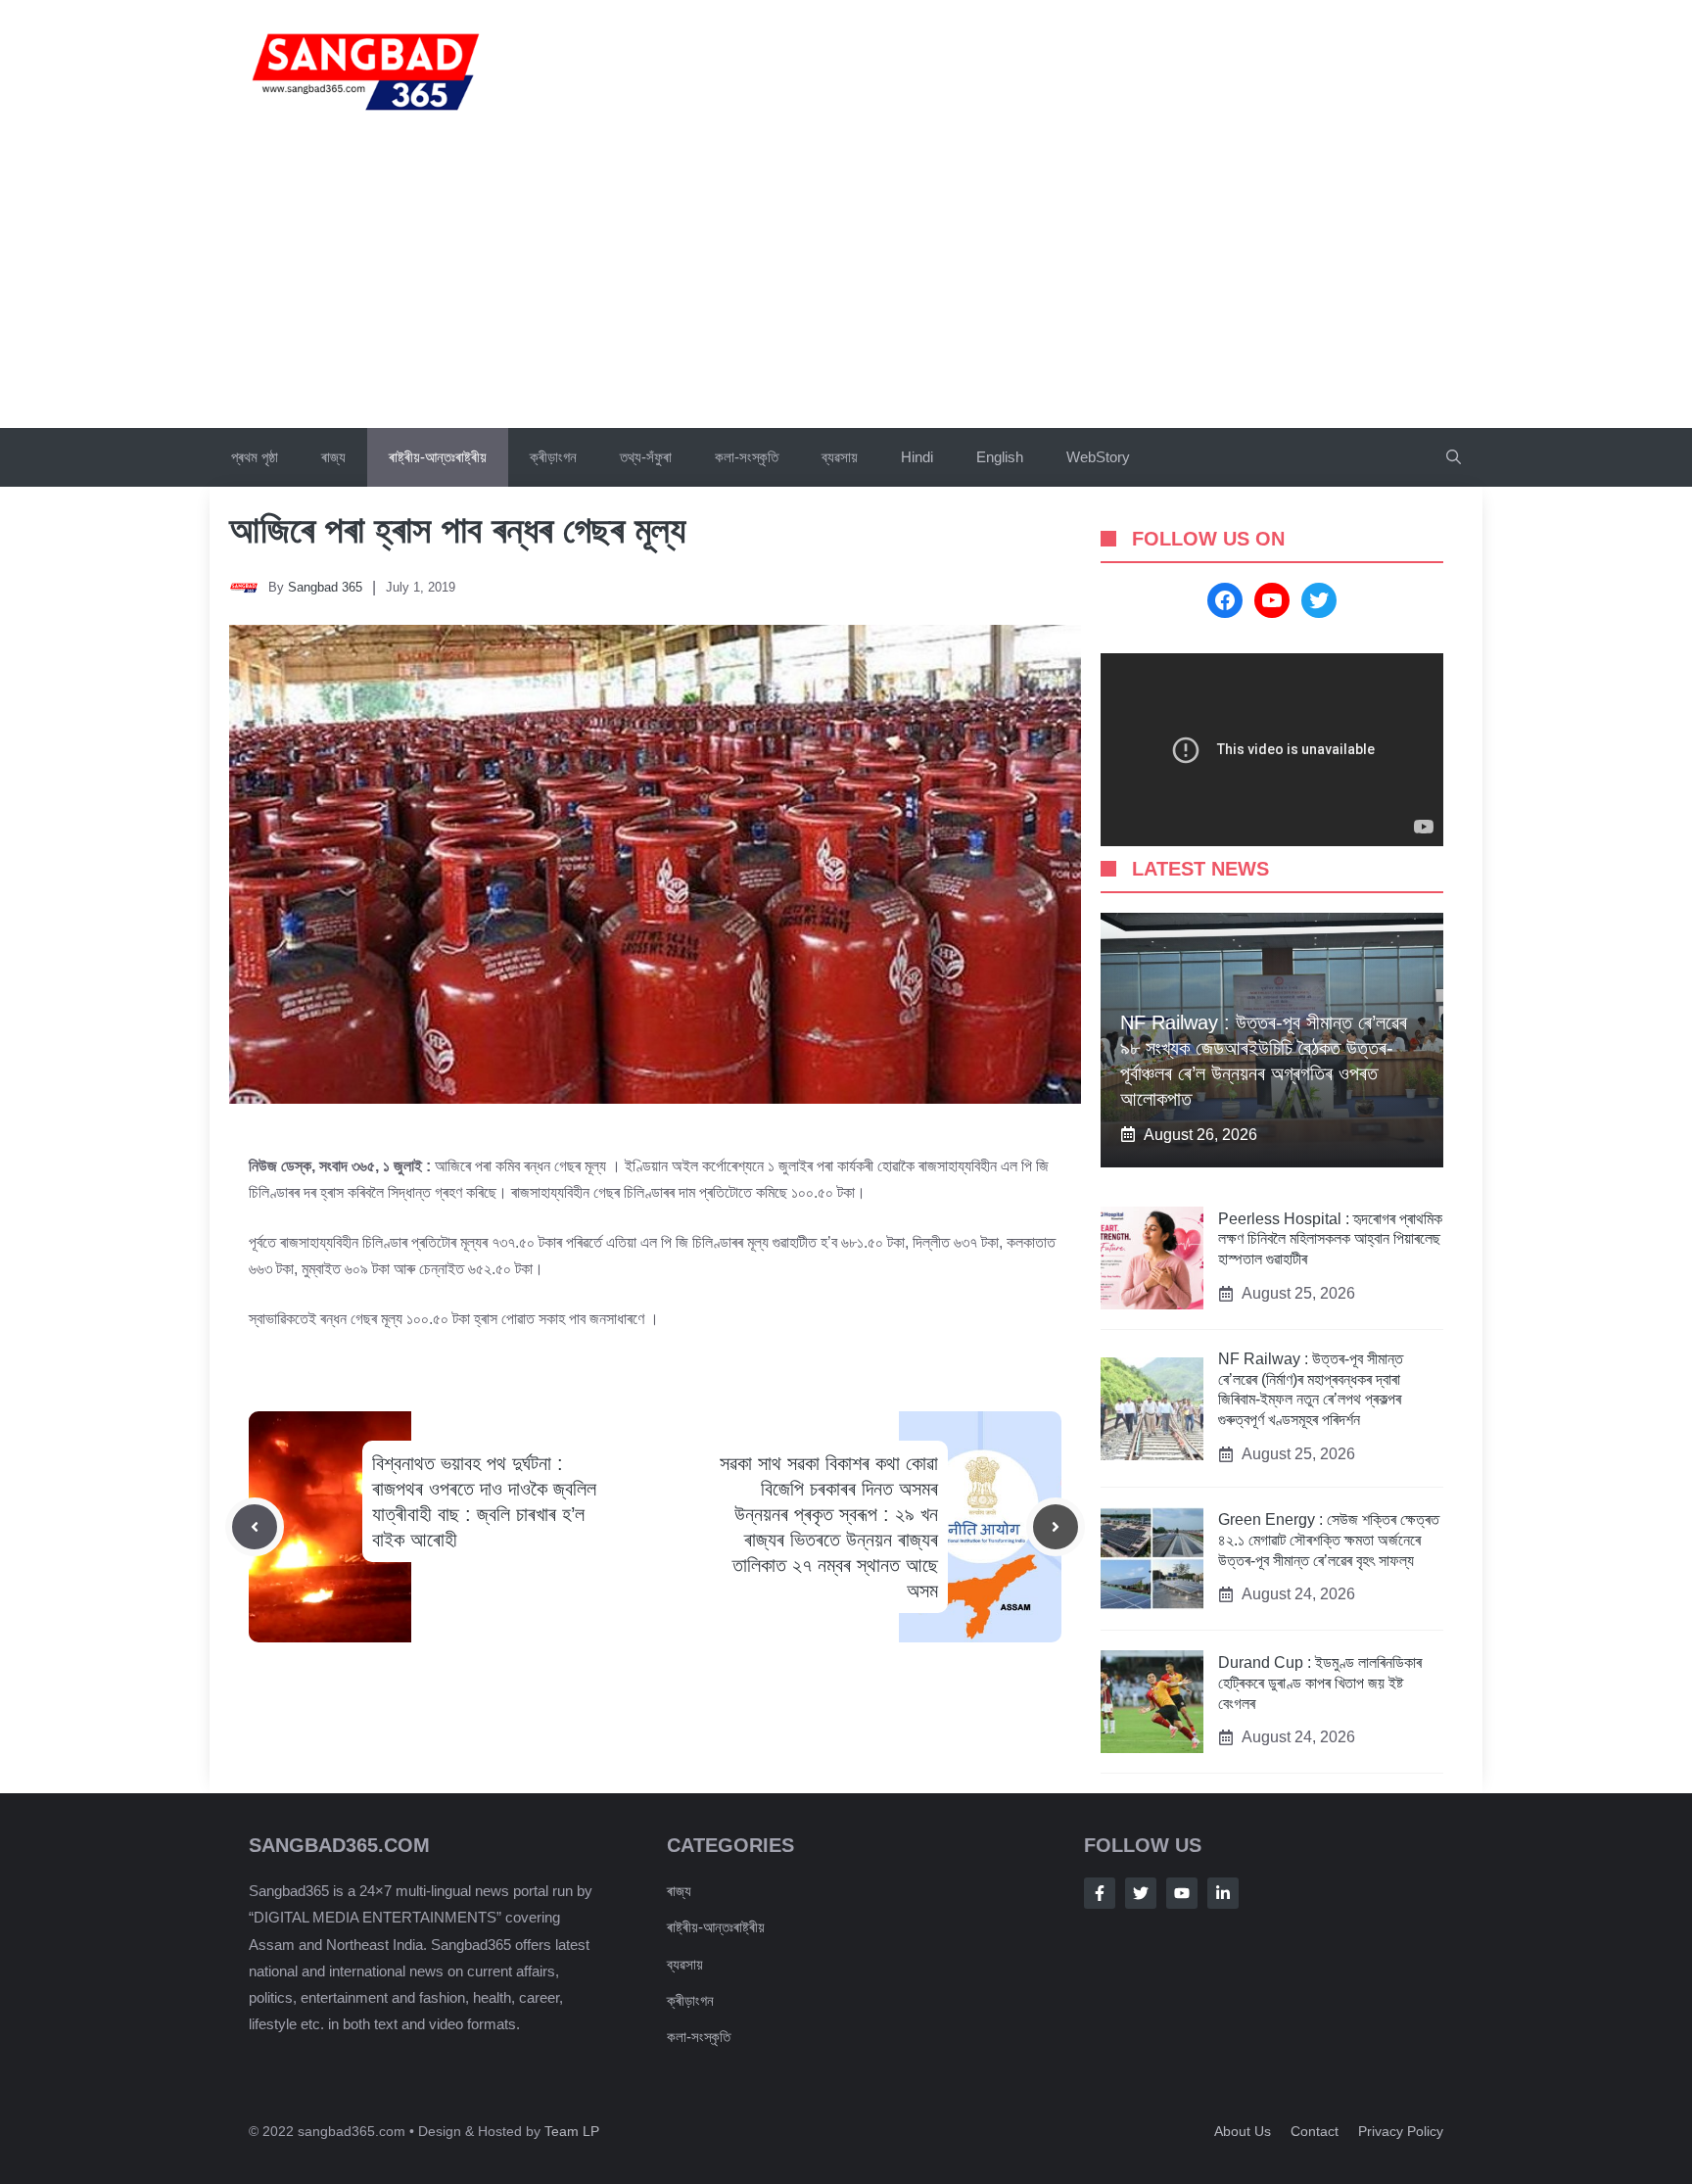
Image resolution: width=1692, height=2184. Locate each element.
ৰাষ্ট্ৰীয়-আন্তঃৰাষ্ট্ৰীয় (438, 457)
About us (1243, 2131)
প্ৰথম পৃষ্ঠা (255, 457)
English (1000, 457)
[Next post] (1056, 1527)
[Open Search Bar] (1454, 457)
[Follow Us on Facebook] (1100, 1893)
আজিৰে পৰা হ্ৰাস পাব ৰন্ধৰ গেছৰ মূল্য (457, 530)
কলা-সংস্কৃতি (747, 457)
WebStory (1098, 457)
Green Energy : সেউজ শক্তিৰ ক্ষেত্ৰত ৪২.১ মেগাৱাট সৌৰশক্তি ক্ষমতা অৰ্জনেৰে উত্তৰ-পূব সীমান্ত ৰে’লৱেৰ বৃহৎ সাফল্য (1329, 1540)
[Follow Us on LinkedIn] (1223, 1893)
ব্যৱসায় (840, 457)
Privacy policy (1401, 2131)
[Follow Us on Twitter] (1141, 1893)
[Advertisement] (846, 281)
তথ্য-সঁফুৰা (646, 457)
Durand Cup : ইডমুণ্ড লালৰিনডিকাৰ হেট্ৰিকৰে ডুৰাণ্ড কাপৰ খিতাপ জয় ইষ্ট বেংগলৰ (1320, 1683)
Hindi (917, 457)
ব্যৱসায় (685, 1964)
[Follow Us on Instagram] (1182, 1893)
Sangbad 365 (325, 587)
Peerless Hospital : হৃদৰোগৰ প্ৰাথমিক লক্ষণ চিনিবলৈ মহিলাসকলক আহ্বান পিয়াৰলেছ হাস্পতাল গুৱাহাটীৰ (1330, 1239)
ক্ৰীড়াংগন (553, 457)
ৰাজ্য (333, 457)
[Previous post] (255, 1527)
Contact (1315, 2131)
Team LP (572, 2131)
